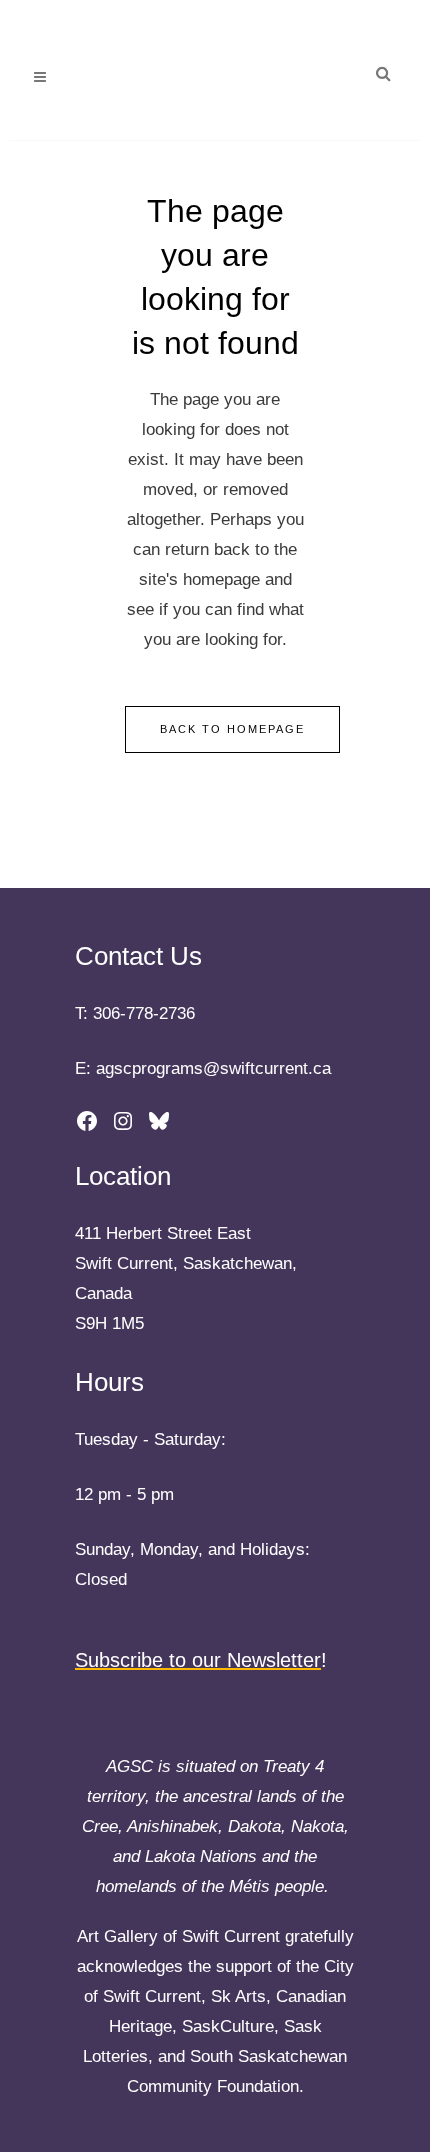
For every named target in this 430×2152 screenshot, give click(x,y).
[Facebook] (87, 1121)
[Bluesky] (159, 1121)
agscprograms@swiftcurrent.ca (213, 1068)
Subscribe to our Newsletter (198, 1660)
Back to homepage (232, 729)
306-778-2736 (144, 1013)
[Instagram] (123, 1121)
